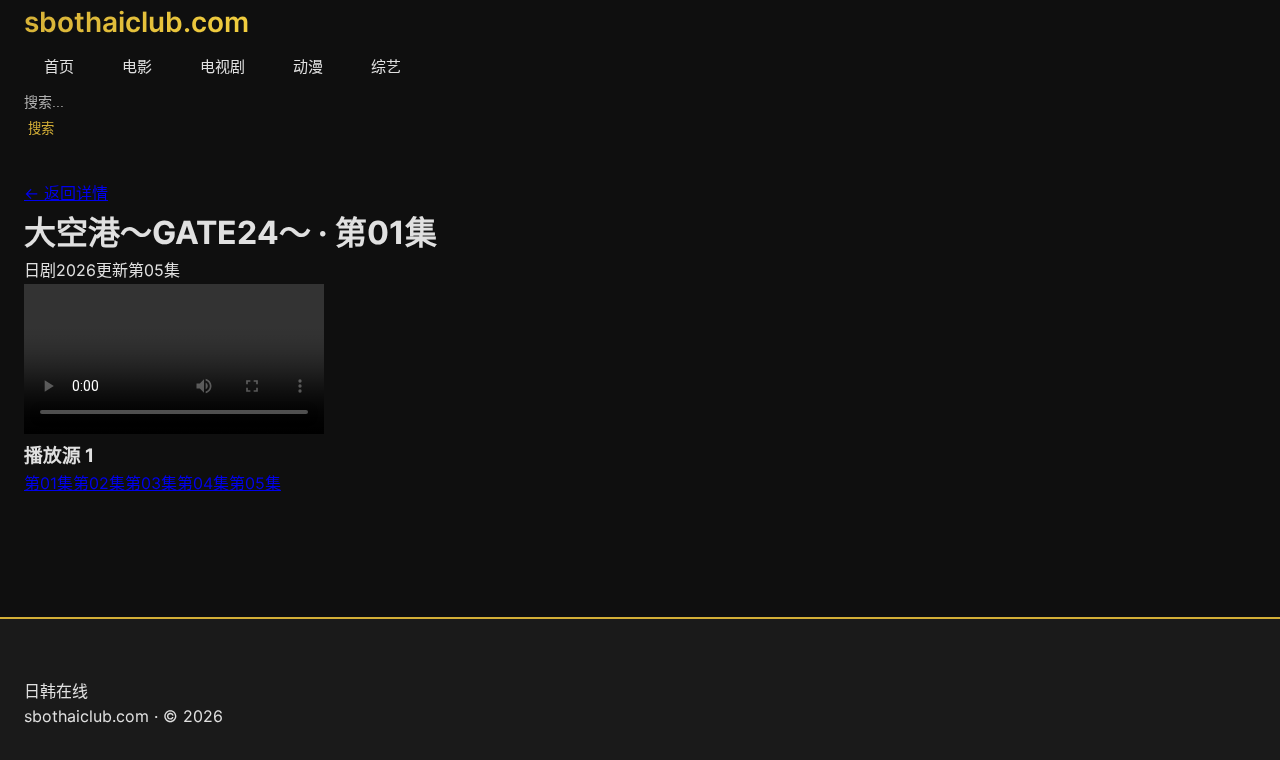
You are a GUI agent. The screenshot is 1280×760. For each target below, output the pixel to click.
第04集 (203, 483)
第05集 (255, 483)
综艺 (386, 66)
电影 (137, 66)
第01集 (48, 483)
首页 (59, 66)
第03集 (151, 483)
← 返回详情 (66, 193)
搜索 (41, 128)
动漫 (308, 66)
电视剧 (222, 66)
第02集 (99, 483)
